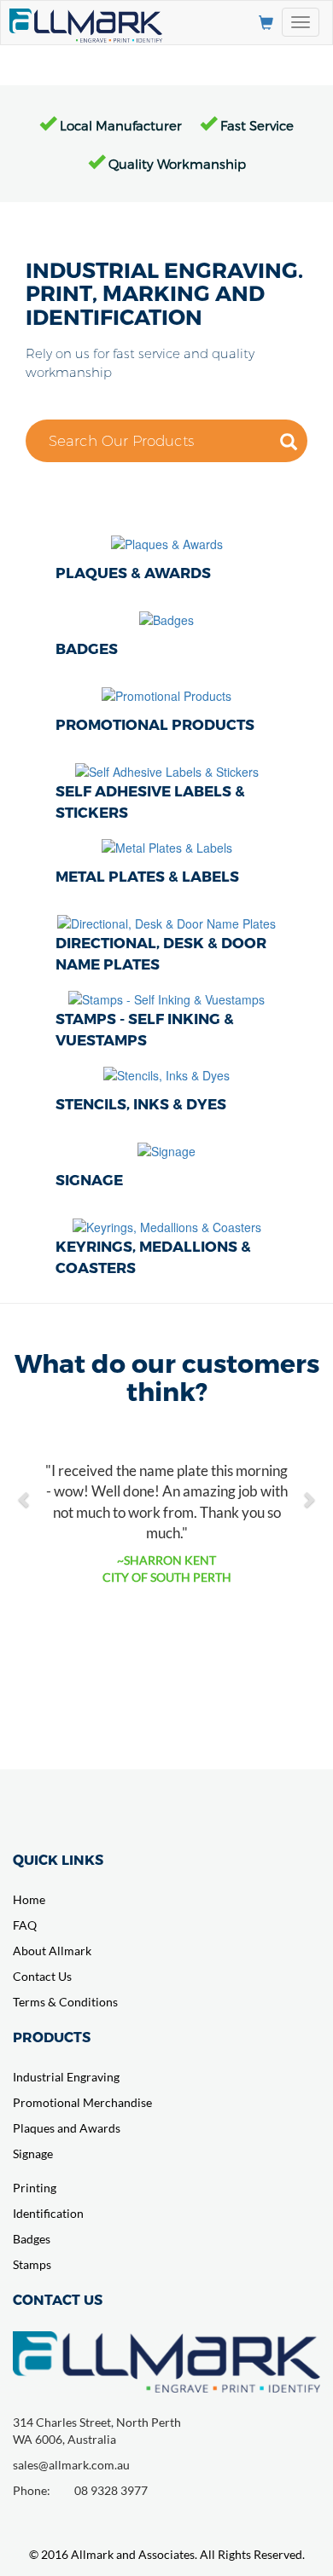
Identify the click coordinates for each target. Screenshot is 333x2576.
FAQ (25, 1925)
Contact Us (42, 1976)
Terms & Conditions (65, 2002)
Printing (35, 2188)
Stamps (32, 2264)
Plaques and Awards (67, 2128)
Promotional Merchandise (82, 2102)
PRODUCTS (52, 2037)
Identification (48, 2213)
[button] (25, 1491)
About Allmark (52, 1951)
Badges (32, 2239)
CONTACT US (58, 2299)
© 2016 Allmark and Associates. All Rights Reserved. (167, 2554)
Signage (33, 2153)
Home (29, 1899)
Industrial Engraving (66, 2077)
